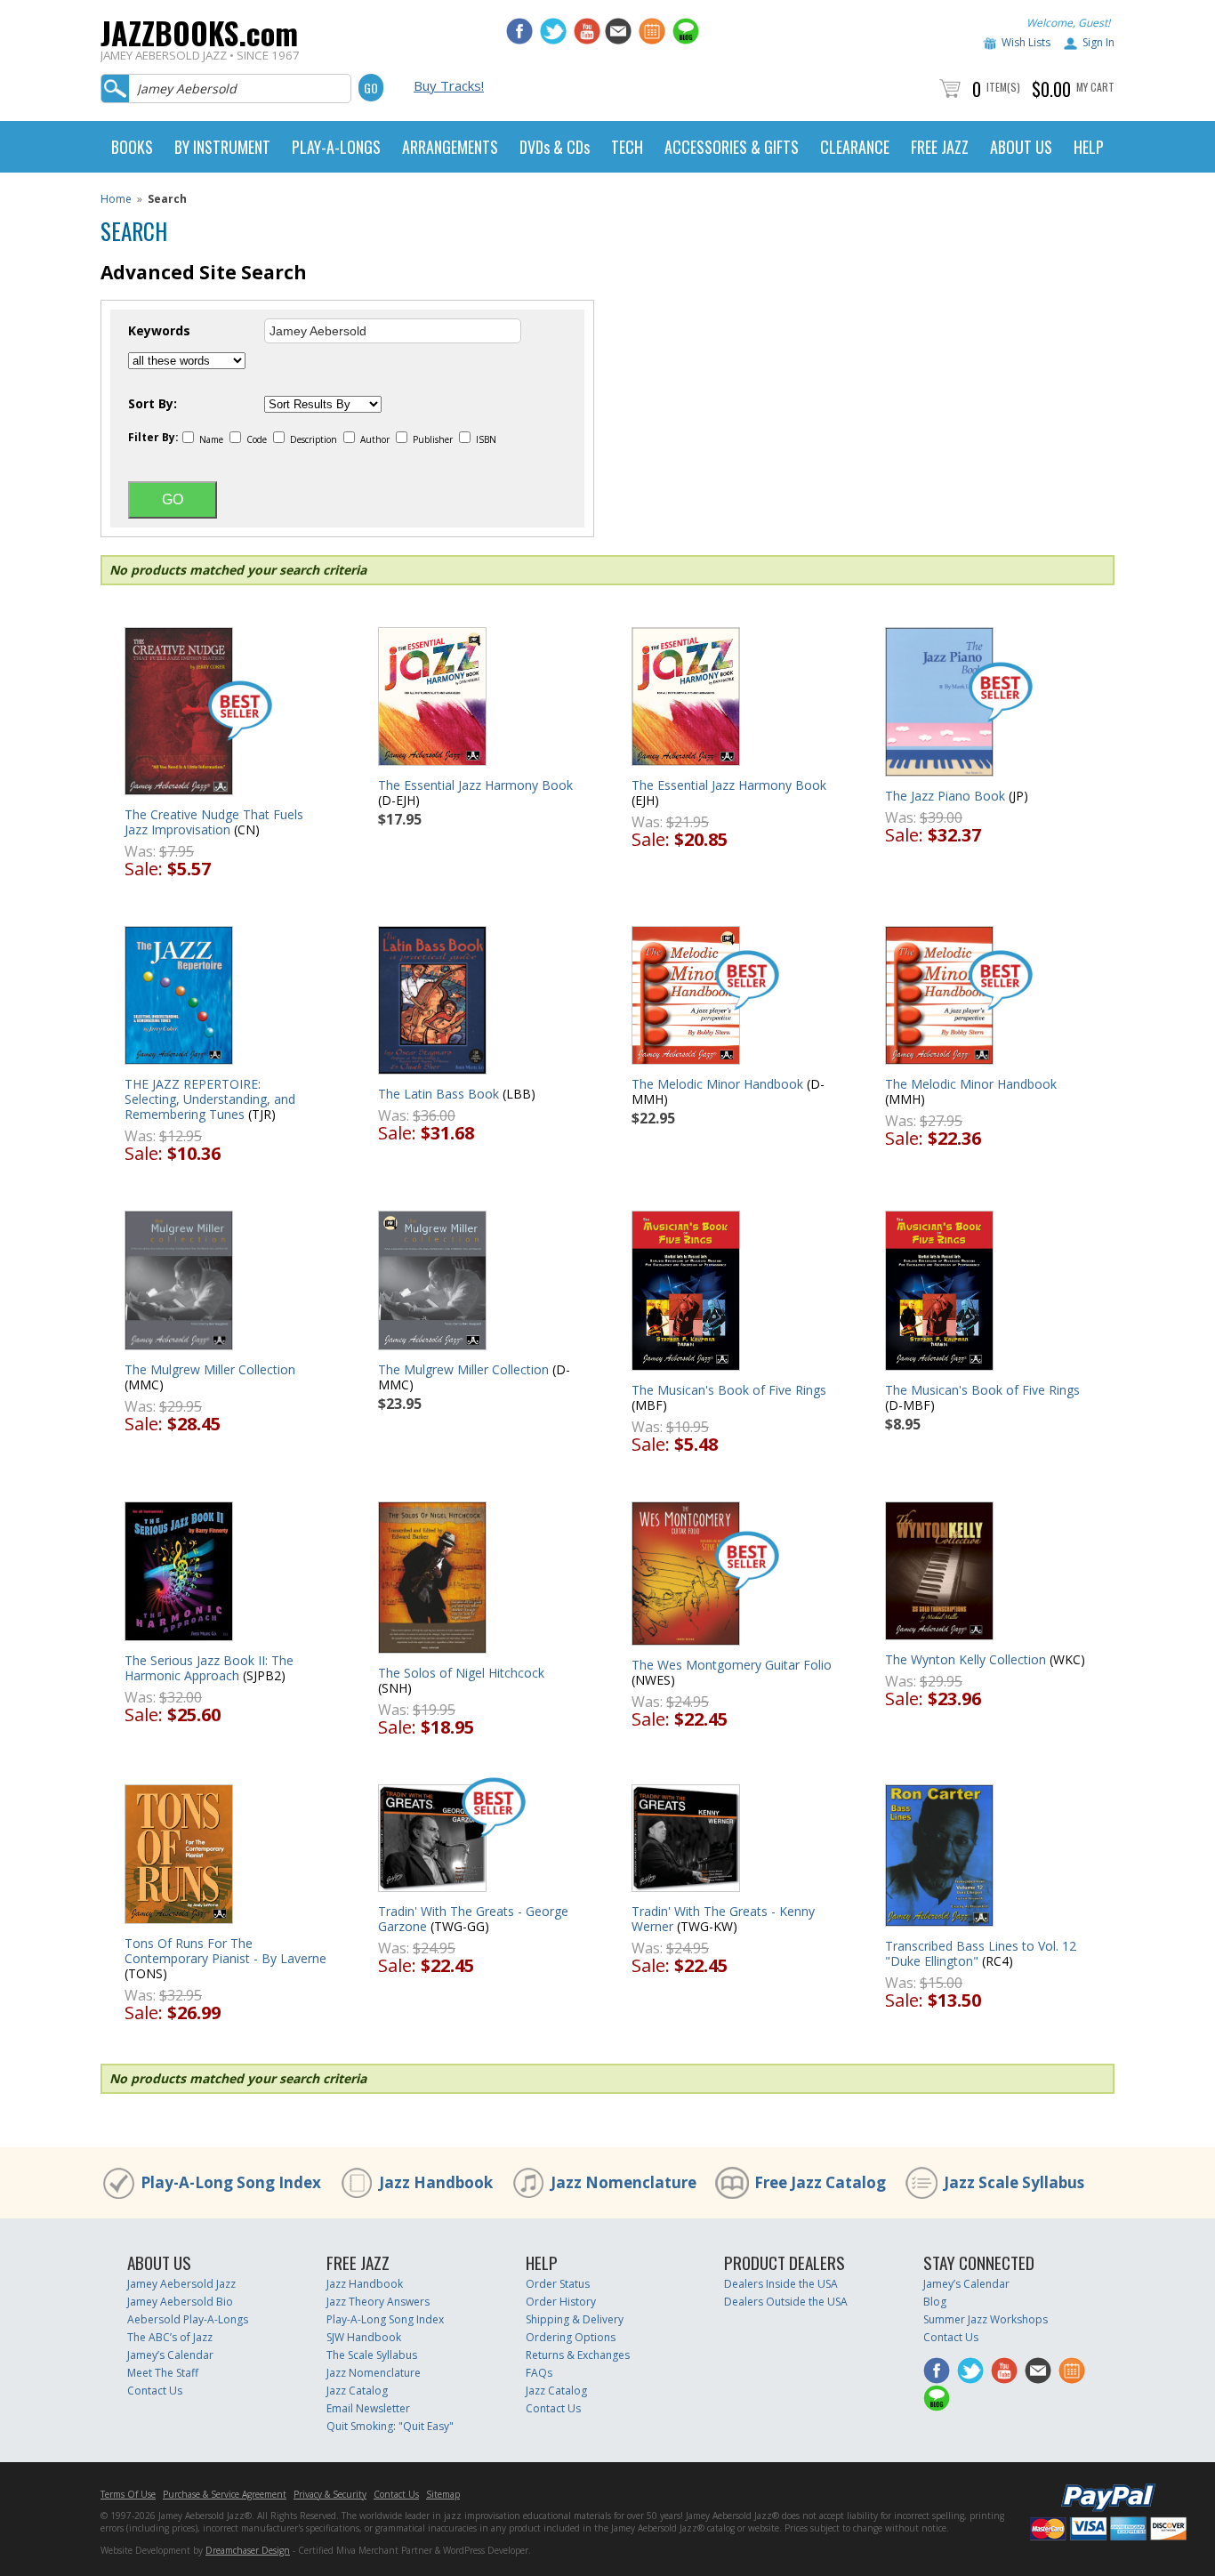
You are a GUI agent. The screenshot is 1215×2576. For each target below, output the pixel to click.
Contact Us (155, 2391)
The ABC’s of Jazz (170, 2337)
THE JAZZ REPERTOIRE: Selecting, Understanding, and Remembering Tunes (210, 1099)
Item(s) (1003, 87)
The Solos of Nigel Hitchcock (461, 1673)
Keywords (159, 331)
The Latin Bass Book (439, 1094)
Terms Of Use (128, 2494)
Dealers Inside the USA (781, 2284)
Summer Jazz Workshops (986, 2319)
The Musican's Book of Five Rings (729, 1390)
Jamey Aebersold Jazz (181, 2284)
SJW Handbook (364, 2337)
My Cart (1095, 87)
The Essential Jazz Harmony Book (475, 785)
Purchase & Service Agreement (225, 2494)
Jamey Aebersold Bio (180, 2302)
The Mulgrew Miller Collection (210, 1369)
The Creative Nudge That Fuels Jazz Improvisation (214, 822)
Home (116, 199)
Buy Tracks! (449, 85)
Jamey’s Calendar (170, 2355)
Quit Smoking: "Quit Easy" (390, 2426)
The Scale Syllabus (372, 2355)
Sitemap (443, 2494)
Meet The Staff (163, 2373)
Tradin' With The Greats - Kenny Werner (723, 1919)
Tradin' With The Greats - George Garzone (473, 1919)
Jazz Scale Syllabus (1014, 2182)
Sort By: (153, 404)
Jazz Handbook (436, 2182)
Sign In (1098, 42)
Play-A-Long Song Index (231, 2182)
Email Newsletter (368, 2408)
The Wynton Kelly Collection (966, 1659)
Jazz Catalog (357, 2391)
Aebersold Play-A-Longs (188, 2319)
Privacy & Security (330, 2494)
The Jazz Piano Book (945, 796)
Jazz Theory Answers (378, 2302)
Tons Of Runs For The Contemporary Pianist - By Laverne (225, 1951)
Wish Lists (1026, 42)
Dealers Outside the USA (786, 2302)
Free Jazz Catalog (820, 2182)
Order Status (558, 2284)
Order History (561, 2302)
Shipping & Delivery (575, 2319)
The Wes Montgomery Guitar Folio (732, 1665)
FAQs (539, 2373)
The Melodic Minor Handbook (717, 1084)
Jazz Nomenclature (624, 2182)
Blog (935, 2302)
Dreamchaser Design (248, 2550)
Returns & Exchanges (578, 2355)
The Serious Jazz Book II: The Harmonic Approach (209, 1668)
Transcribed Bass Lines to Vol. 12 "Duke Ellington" (981, 1953)
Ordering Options (571, 2337)
